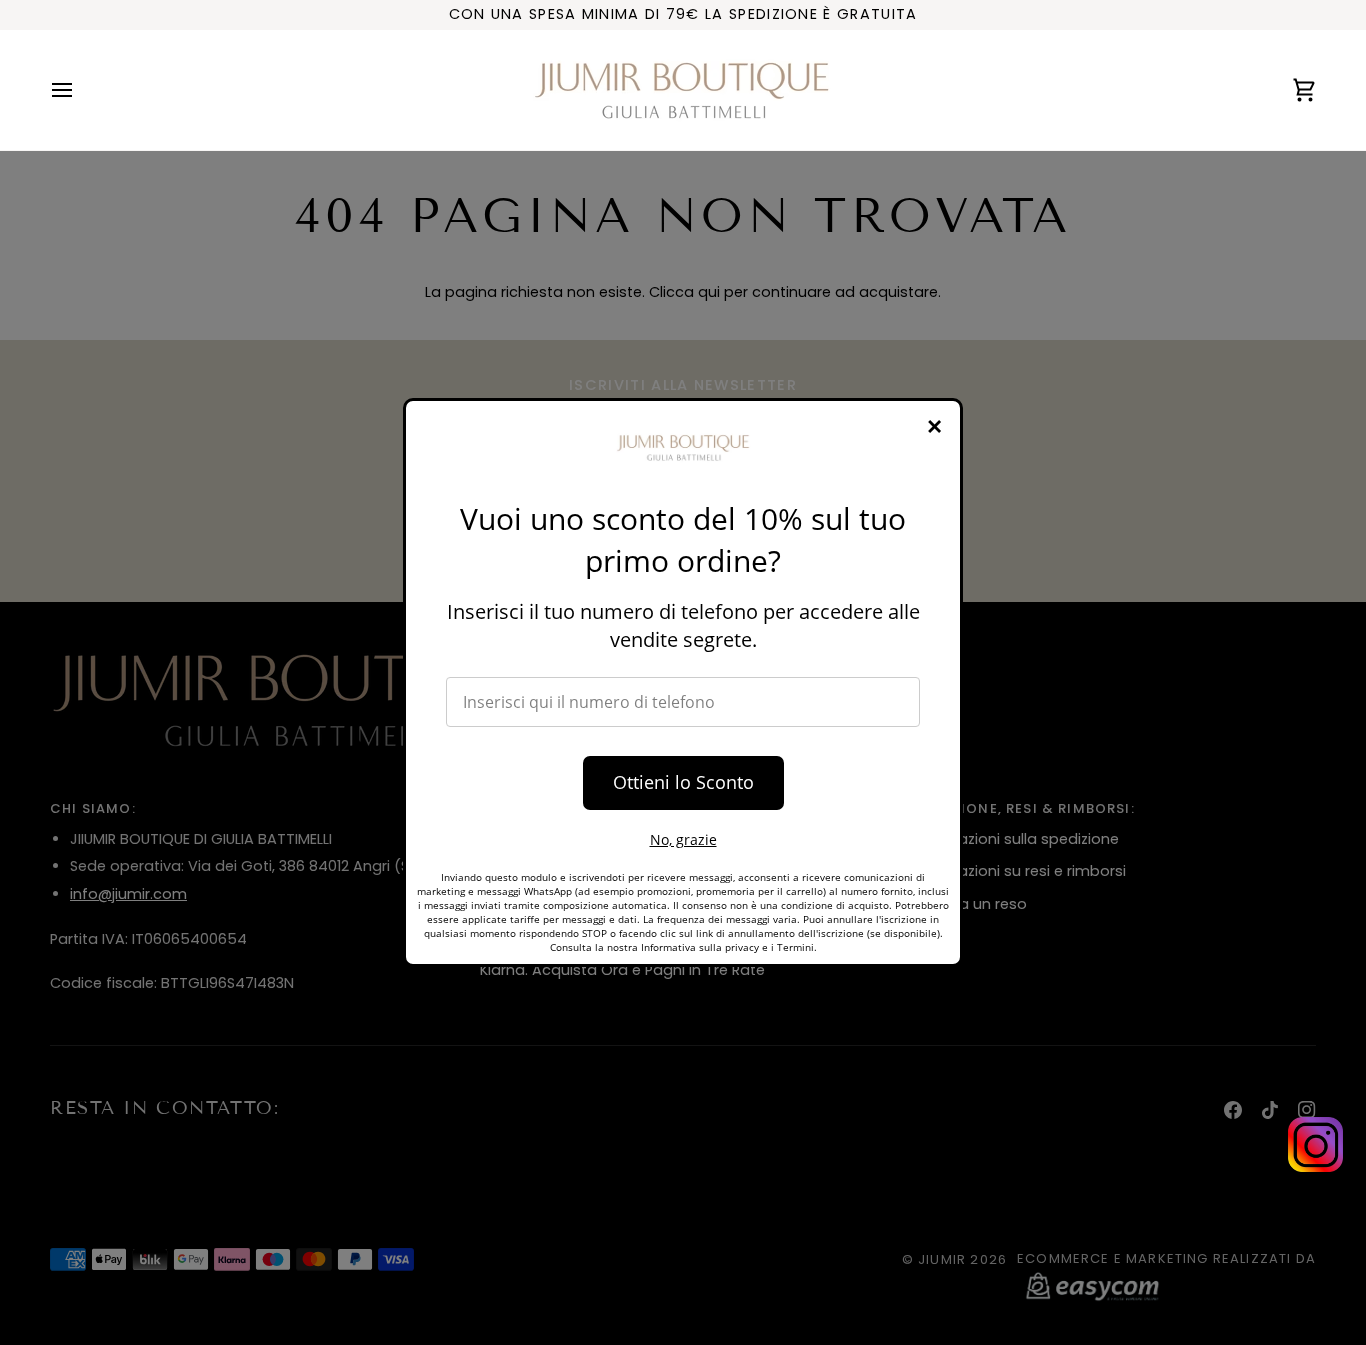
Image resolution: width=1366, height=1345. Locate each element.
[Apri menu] (80, 90)
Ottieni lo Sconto (683, 782)
